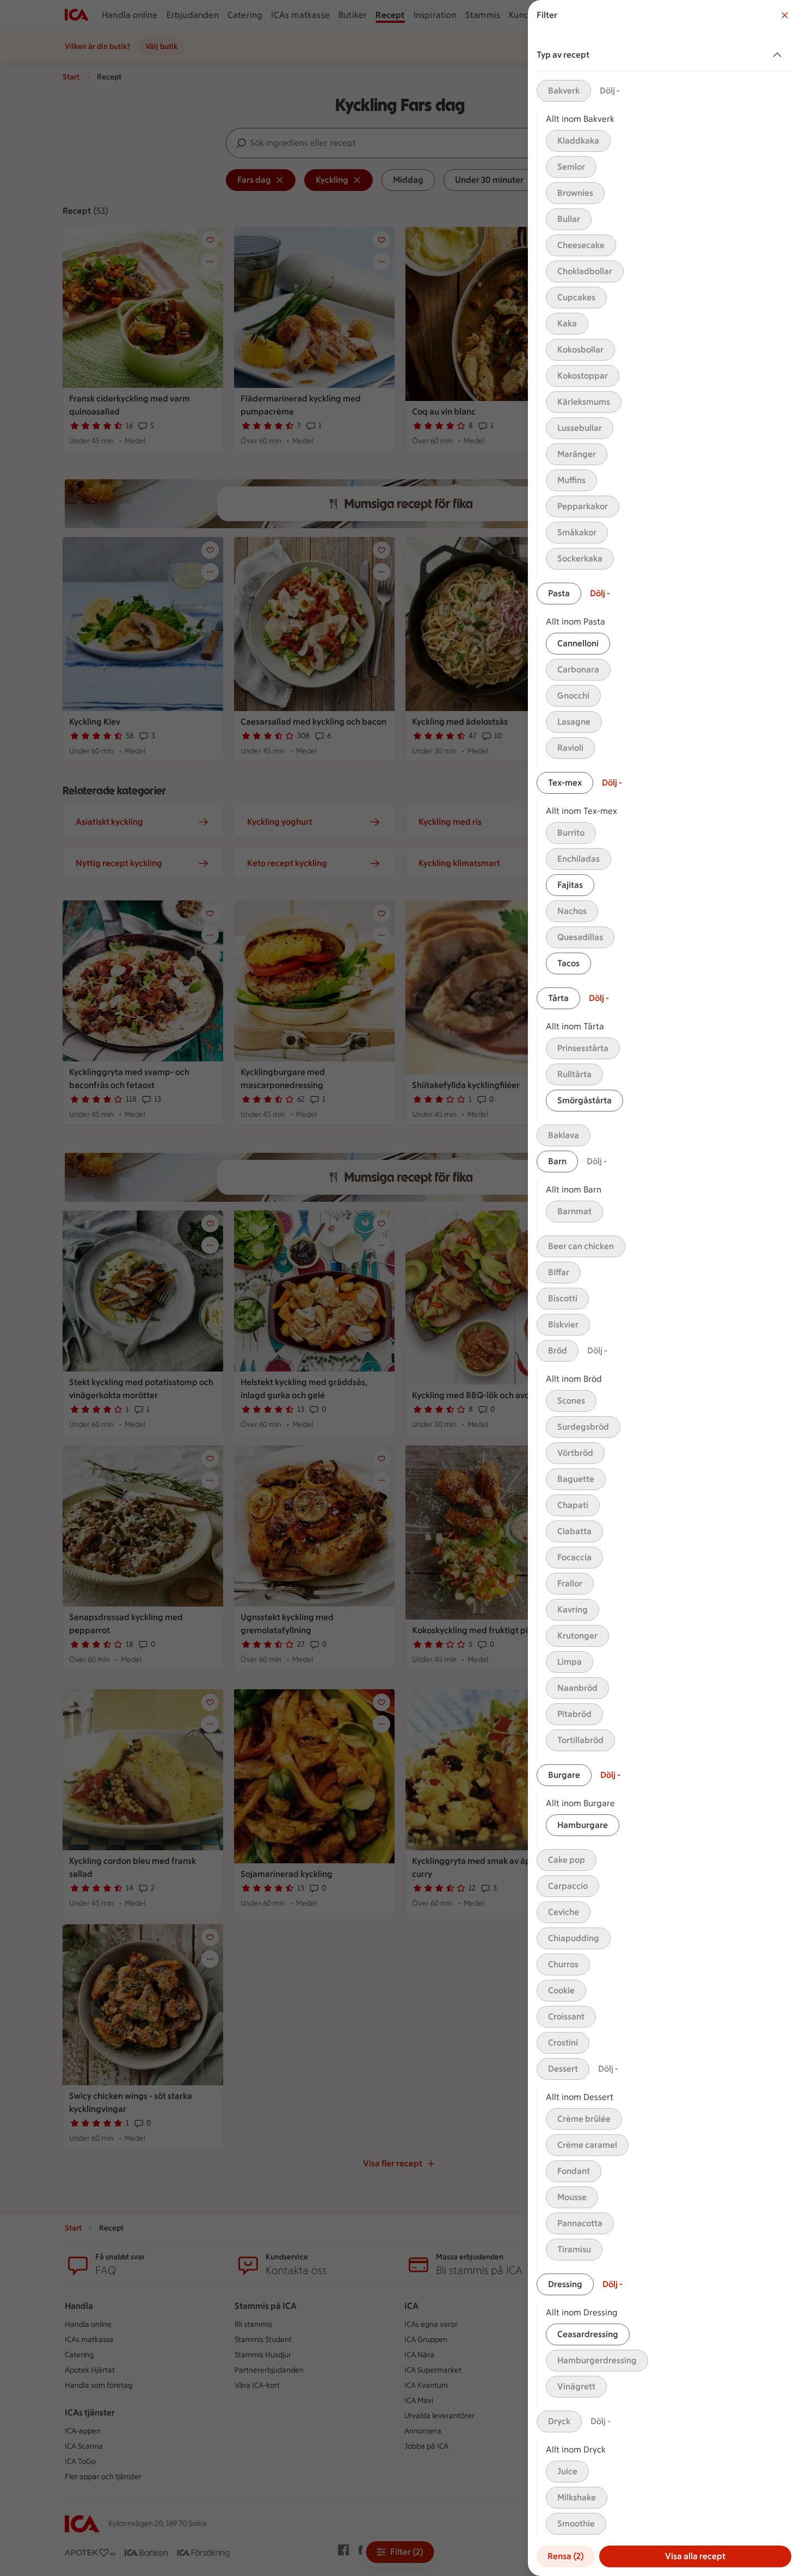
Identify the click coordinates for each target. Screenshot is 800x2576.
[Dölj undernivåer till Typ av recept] (779, 55)
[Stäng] (785, 15)
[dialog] (664, 1288)
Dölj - (610, 91)
